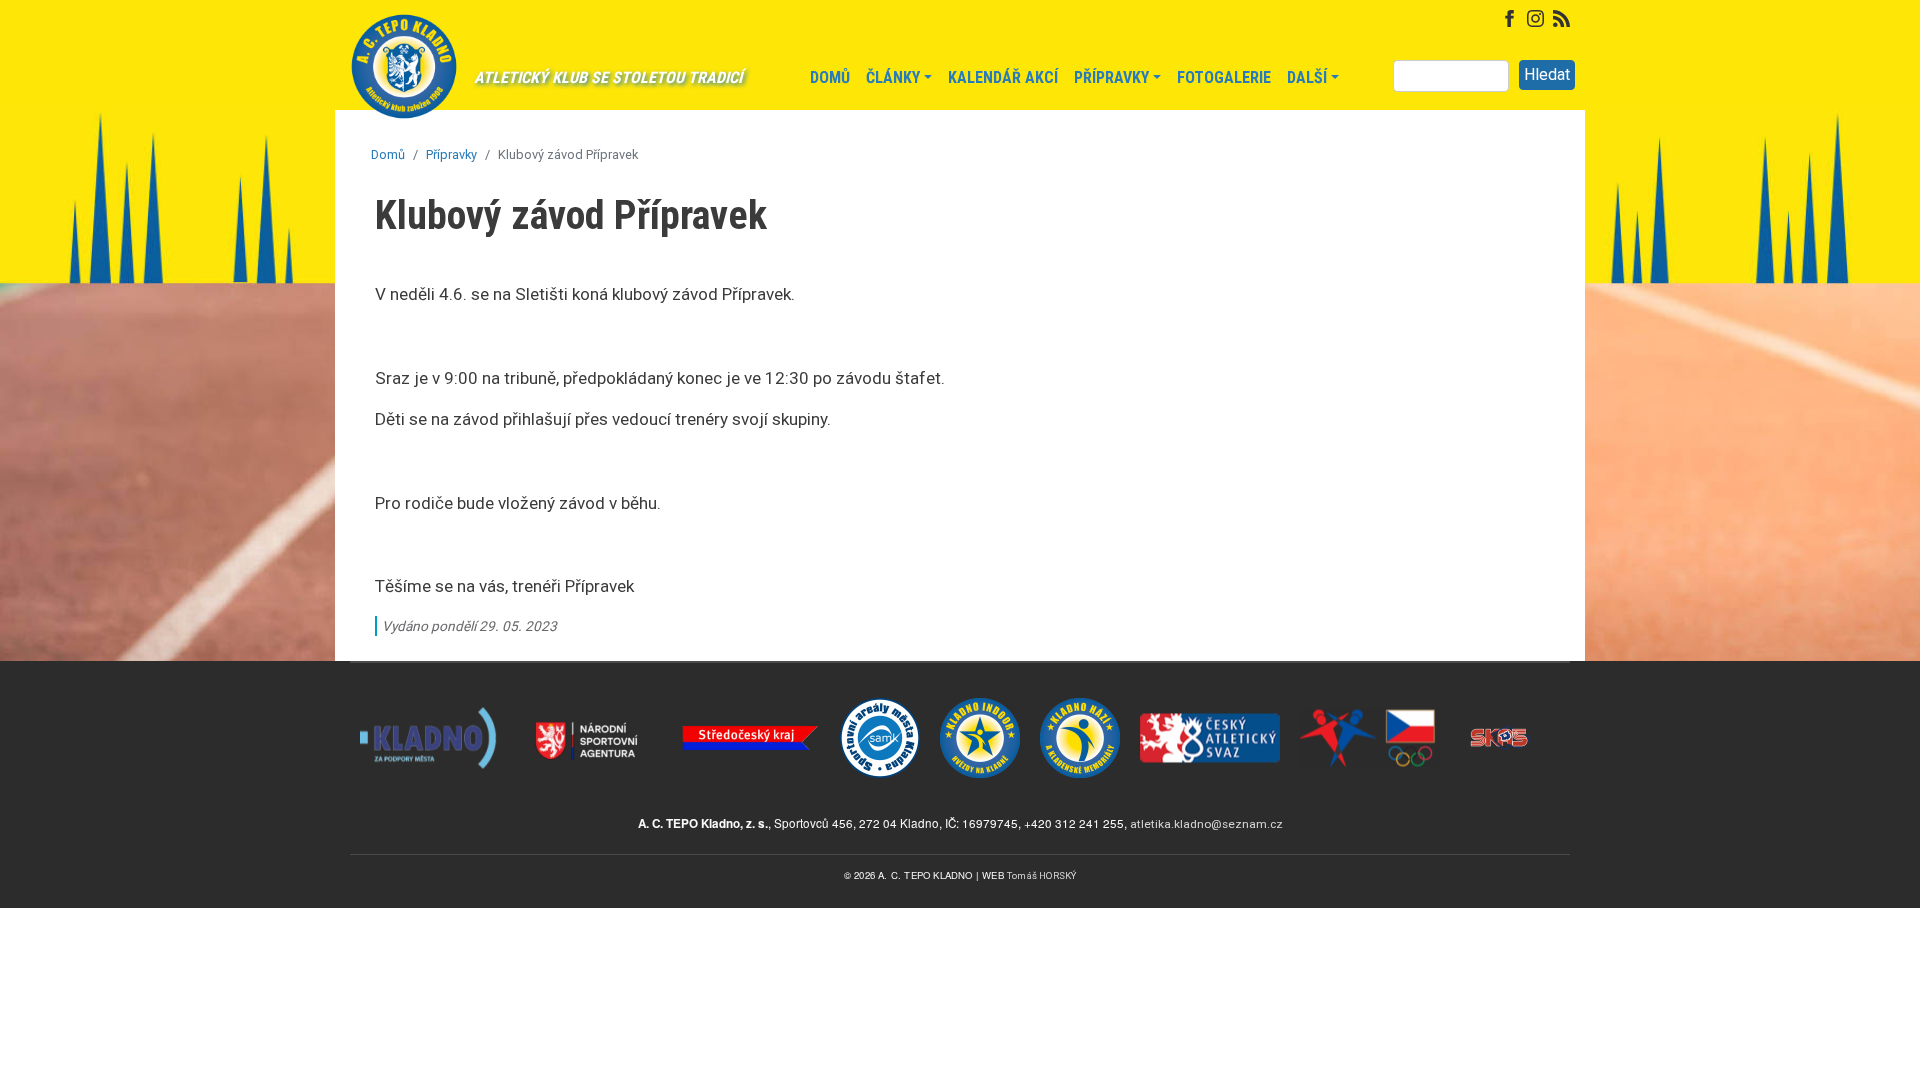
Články (893, 77)
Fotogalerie (1224, 77)
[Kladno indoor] (980, 697)
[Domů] (404, 77)
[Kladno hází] (1080, 697)
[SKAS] (1500, 697)
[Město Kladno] (430, 697)
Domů (830, 77)
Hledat (1547, 74)
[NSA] (590, 697)
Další (1307, 77)
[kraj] (750, 697)
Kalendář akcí (1003, 77)
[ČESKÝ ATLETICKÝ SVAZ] (1210, 697)
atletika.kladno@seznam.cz (1206, 824)
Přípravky (1111, 77)
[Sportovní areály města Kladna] (880, 697)
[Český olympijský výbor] (1370, 697)
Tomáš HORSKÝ (1041, 875)
